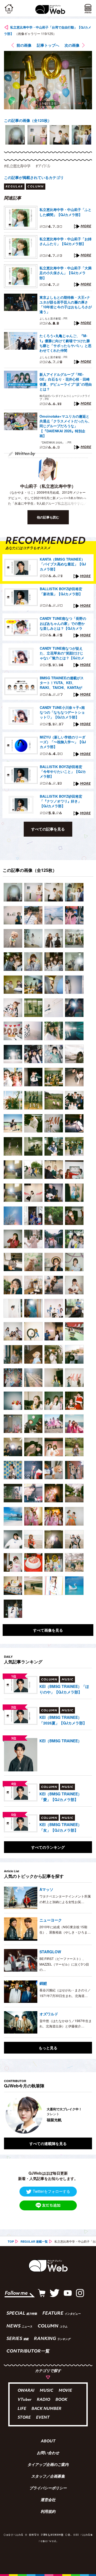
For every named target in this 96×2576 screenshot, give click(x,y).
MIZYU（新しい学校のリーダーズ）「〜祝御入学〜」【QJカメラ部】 (63, 742)
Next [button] (84, 2115)
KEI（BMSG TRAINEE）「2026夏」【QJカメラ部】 (63, 1720)
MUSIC (47, 2391)
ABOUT (48, 2442)
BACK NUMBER (46, 2409)
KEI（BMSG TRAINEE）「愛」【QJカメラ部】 (61, 1797)
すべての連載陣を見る (48, 2143)
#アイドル (43, 166)
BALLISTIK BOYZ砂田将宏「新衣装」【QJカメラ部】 (61, 591)
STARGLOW (50, 1952)
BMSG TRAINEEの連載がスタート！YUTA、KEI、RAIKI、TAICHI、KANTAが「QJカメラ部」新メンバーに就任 (63, 683)
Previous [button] (8, 2115)
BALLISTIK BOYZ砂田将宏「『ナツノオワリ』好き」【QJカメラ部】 (61, 801)
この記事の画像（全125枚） (28, 120)
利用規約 (48, 2512)
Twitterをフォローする (51, 2191)
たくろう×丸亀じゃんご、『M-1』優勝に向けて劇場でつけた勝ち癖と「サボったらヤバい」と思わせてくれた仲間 (65, 343)
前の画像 (24, 45)
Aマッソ (46, 1889)
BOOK (61, 2400)
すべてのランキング (48, 1847)
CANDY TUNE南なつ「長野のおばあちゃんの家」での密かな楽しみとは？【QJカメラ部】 (63, 624)
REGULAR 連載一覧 (34, 2241)
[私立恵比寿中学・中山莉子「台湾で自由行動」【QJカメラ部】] (13, 892)
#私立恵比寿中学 (17, 166)
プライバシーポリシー (48, 2489)
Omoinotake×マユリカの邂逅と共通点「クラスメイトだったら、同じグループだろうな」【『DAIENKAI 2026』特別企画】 (65, 426)
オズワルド (49, 2014)
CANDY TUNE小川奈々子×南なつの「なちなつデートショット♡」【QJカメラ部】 (62, 712)
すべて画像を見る (48, 1630)
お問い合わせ (48, 2453)
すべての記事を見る (48, 829)
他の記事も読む (48, 517)
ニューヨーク (51, 1920)
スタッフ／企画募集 (48, 2477)
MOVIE (65, 2391)
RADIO (43, 2400)
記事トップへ (48, 45)
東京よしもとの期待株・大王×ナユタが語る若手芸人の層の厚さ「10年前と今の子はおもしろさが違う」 (66, 305)
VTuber (25, 2400)
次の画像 (72, 45)
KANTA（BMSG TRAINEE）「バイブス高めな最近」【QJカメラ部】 (63, 564)
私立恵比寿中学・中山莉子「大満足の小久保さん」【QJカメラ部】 (65, 273)
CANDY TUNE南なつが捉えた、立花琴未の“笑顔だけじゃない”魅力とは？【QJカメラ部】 (62, 653)
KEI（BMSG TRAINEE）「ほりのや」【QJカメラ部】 (64, 1689)
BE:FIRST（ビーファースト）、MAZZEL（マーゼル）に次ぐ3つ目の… (64, 1964)
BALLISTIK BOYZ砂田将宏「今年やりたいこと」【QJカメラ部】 (63, 772)
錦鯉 (43, 1983)
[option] (15, 135)
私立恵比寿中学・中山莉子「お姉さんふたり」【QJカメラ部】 (65, 241)
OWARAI (26, 2391)
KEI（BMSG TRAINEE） (61, 1741)
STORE (24, 2418)
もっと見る (48, 2048)
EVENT (43, 2418)
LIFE (22, 2409)
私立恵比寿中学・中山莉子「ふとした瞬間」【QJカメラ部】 (65, 212)
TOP (11, 2241)
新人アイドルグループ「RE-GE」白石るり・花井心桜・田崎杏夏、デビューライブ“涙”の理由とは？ (66, 382)
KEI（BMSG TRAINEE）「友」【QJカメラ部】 (61, 1827)
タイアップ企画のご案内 (48, 2465)
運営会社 (48, 2500)
